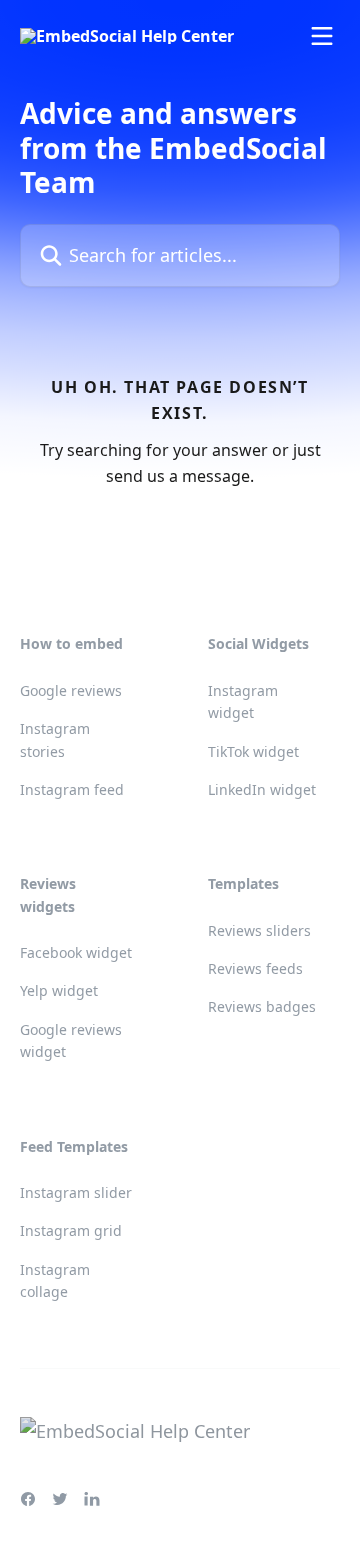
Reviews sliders (259, 930)
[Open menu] (322, 36)
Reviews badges (262, 1006)
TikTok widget (253, 751)
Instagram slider (76, 1192)
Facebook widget (76, 952)
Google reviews (71, 690)
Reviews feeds (255, 968)
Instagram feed (72, 789)
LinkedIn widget (262, 789)
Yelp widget (59, 990)
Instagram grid (71, 1230)
